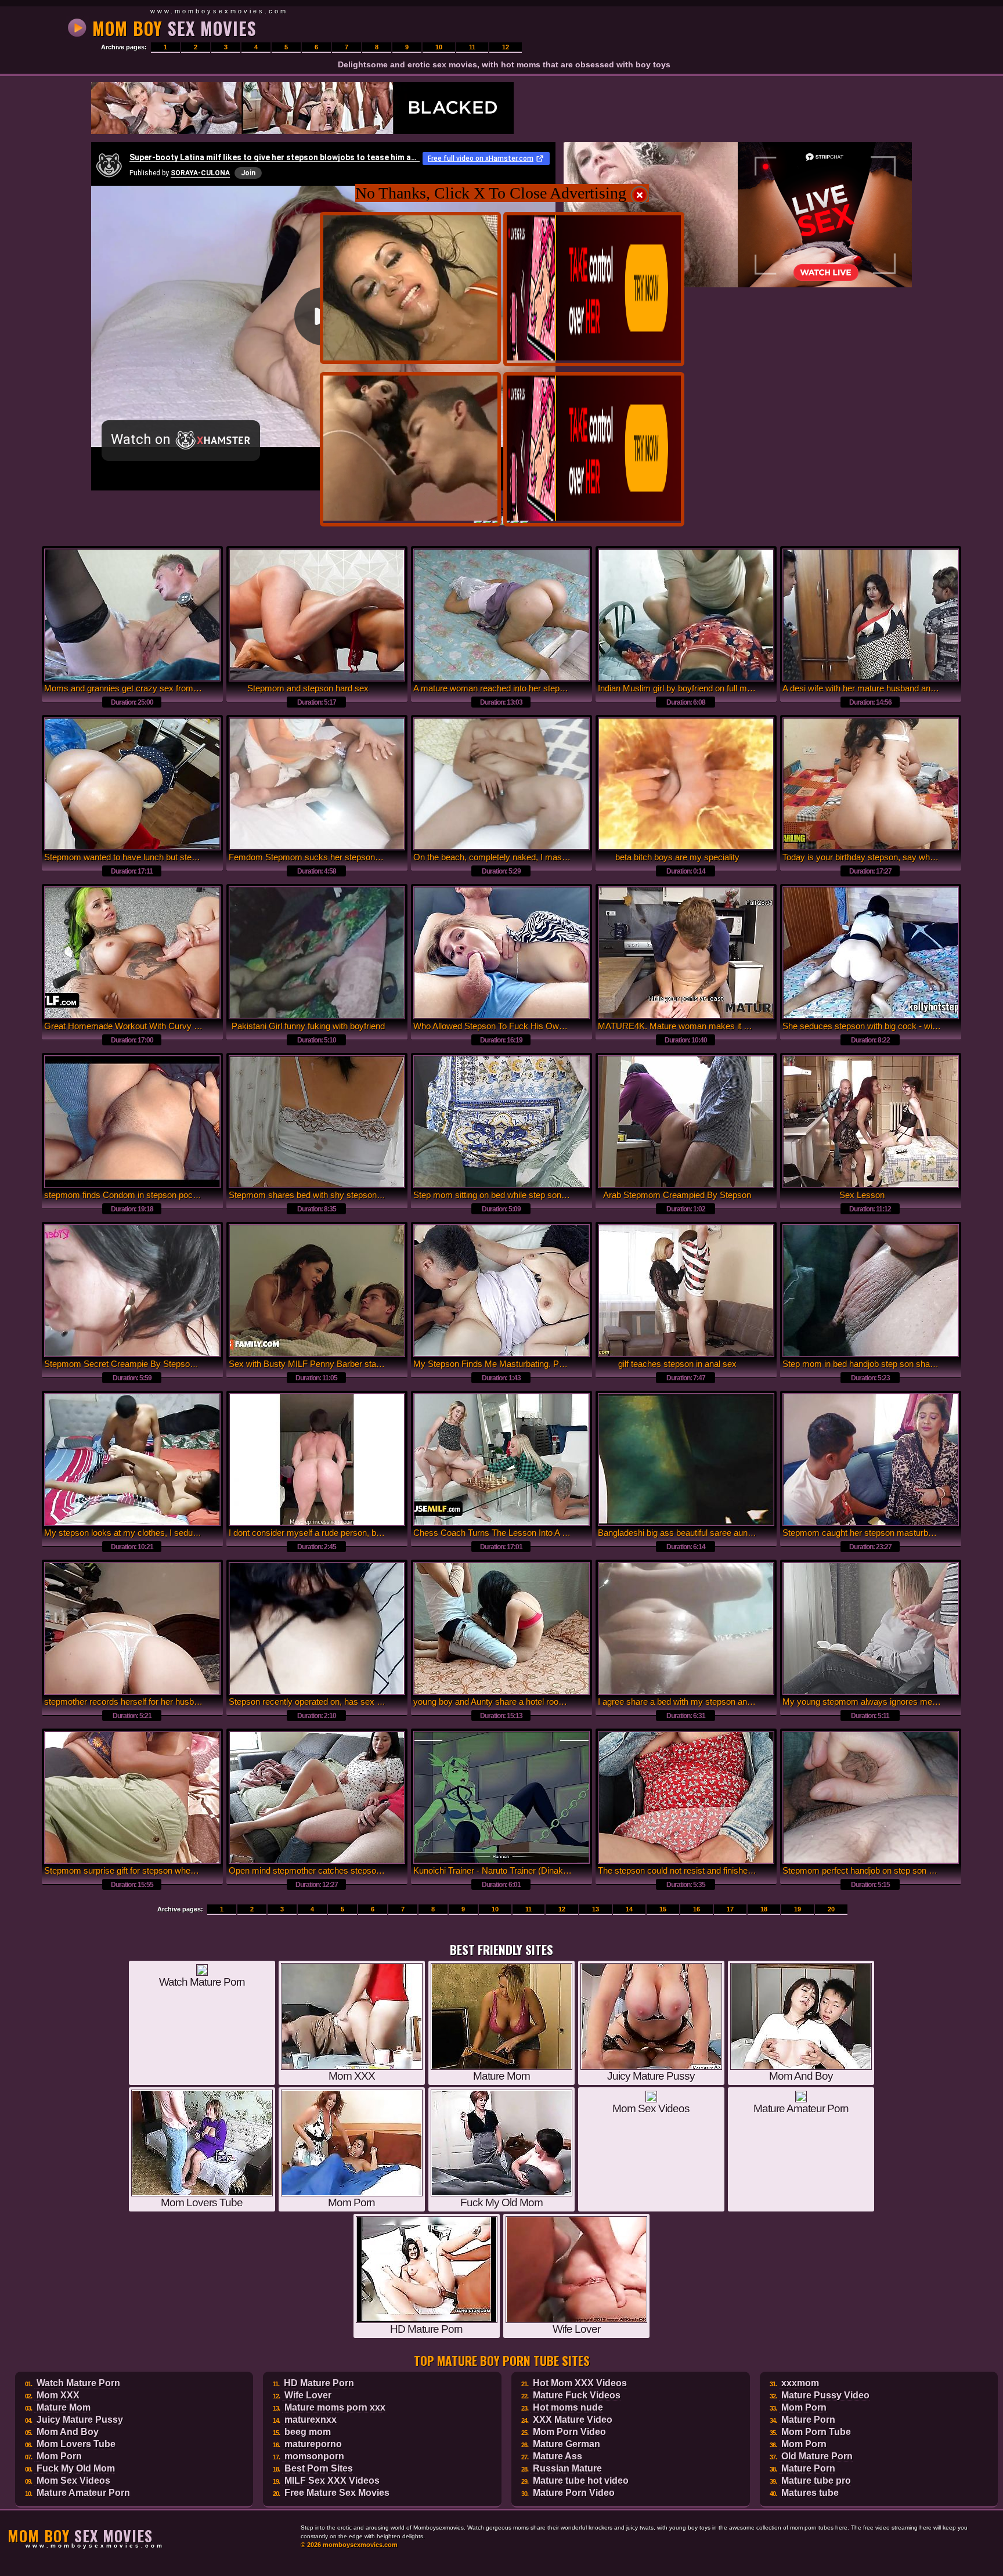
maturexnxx (311, 2420)
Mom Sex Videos (73, 2481)
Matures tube (810, 2493)
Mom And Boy (68, 2432)
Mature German (567, 2444)
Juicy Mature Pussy (80, 2420)
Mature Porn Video (574, 2493)
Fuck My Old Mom (76, 2468)
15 (663, 1909)
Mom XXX (58, 2395)
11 (472, 47)
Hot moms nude (568, 2407)
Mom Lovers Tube (76, 2444)
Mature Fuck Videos (577, 2395)
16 (697, 1909)
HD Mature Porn (319, 2383)
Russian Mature (567, 2468)
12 (506, 47)
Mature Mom (64, 2407)
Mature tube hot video (581, 2481)
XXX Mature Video (573, 2420)
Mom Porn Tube (816, 2432)
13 (596, 1909)
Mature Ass (558, 2456)
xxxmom (800, 2383)
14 (629, 1909)
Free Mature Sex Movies (337, 2493)
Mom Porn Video (569, 2432)
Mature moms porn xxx (335, 2407)
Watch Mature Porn (78, 2383)
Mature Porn (808, 2420)
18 (764, 1909)
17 (730, 1909)
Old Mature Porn (817, 2456)
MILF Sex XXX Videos (332, 2481)
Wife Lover (308, 2395)
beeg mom (308, 2432)
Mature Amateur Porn (83, 2493)
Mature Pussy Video (825, 2395)
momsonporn (314, 2456)
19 (798, 1909)
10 (439, 47)
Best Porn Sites (319, 2468)
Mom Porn (59, 2456)
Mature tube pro (816, 2481)
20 (831, 1909)
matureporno (313, 2444)
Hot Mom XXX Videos (580, 2383)
